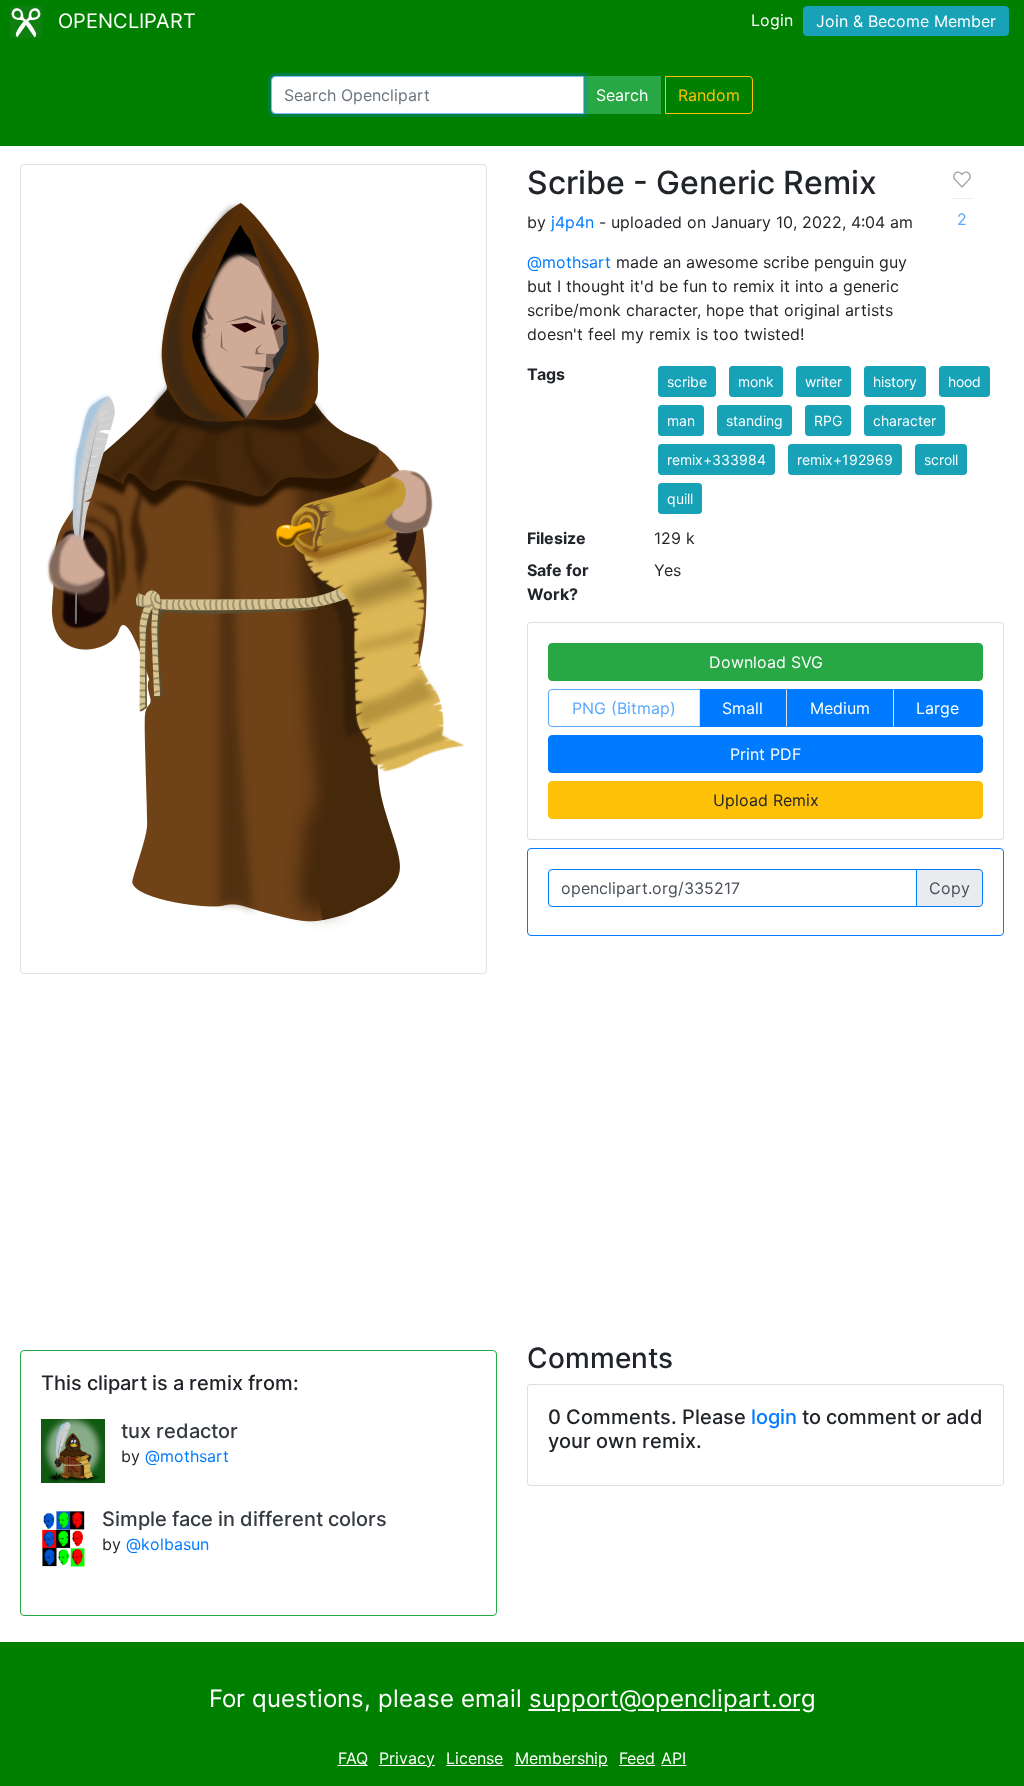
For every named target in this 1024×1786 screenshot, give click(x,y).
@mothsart (569, 262)
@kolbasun (167, 1544)
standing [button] (754, 420)
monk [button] (756, 381)
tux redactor (179, 1431)
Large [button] (937, 708)
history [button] (895, 381)
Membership (561, 1758)
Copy (949, 888)
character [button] (904, 420)
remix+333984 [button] (716, 459)
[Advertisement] (512, 1146)
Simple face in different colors (244, 1519)
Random (709, 95)
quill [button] (680, 498)
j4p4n (572, 222)
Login (772, 20)
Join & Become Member (906, 21)
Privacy (407, 1758)
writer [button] (823, 381)
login (774, 1417)
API (673, 1758)
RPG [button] (828, 420)
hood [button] (964, 381)
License (474, 1758)
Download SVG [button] (766, 662)
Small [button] (742, 708)
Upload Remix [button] (766, 800)
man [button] (681, 420)
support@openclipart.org (672, 1698)
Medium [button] (840, 708)
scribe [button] (687, 381)
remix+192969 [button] (845, 459)
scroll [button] (941, 459)
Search (622, 95)
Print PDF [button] (765, 754)
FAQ (353, 1758)
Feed (637, 1758)
